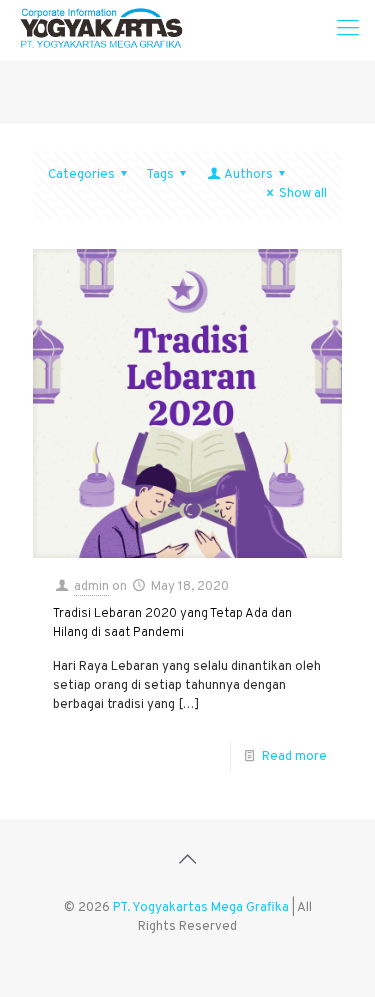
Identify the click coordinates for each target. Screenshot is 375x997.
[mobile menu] (348, 30)
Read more (294, 757)
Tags (160, 175)
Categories (81, 175)
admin (91, 587)
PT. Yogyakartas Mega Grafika (201, 908)
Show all (303, 194)
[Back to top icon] (188, 861)
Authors (248, 175)
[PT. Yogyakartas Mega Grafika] (106, 30)
